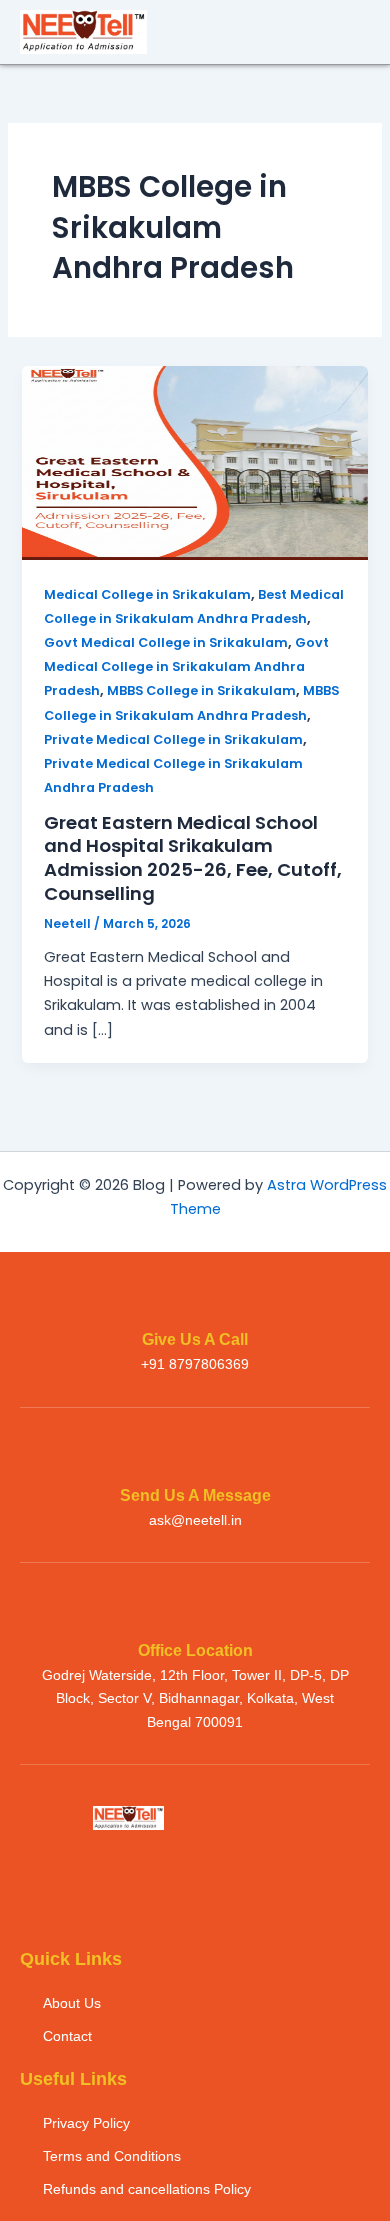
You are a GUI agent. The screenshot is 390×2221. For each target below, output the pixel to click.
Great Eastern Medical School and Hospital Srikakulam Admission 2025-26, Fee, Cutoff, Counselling (193, 858)
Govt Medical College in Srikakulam (166, 642)
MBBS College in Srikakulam (201, 690)
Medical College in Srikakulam (147, 594)
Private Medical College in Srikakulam (173, 739)
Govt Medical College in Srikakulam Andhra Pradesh (186, 666)
